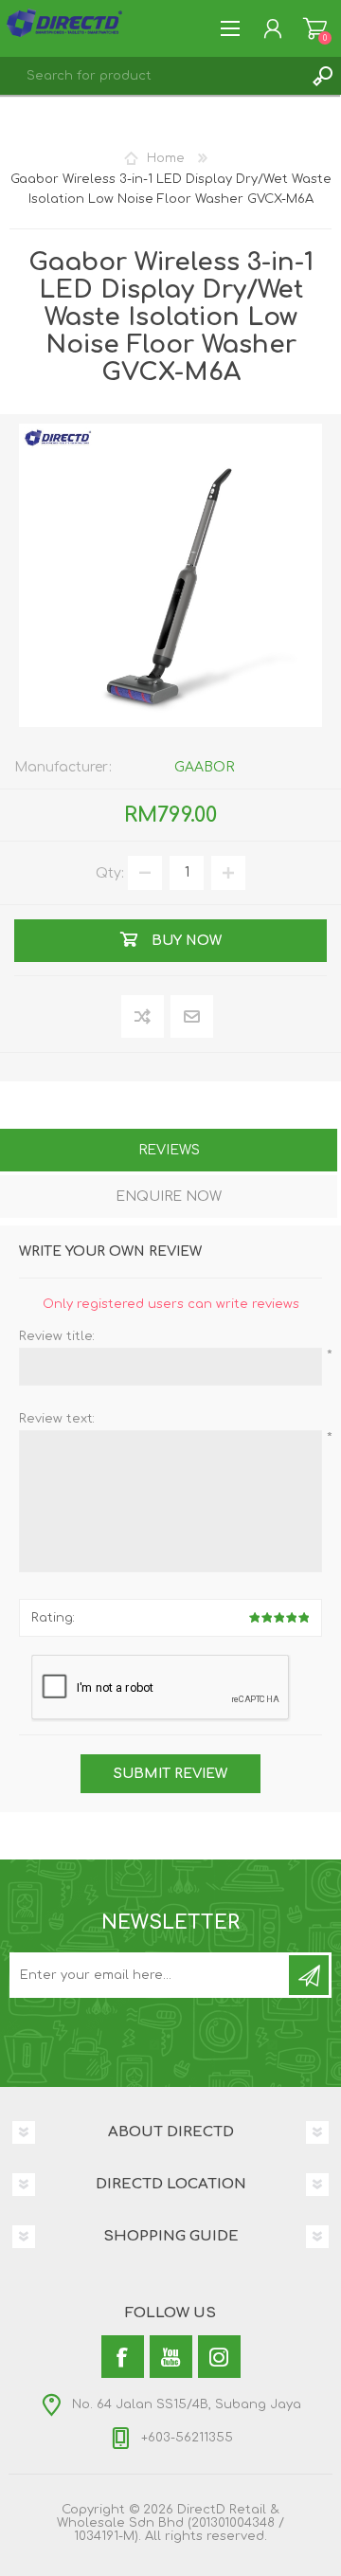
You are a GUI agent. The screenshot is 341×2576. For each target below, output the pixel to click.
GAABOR (204, 767)
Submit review (170, 1774)
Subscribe (309, 1975)
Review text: (57, 1419)
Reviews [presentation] (169, 1150)
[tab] (169, 1152)
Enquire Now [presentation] (169, 1197)
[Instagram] (219, 2357)
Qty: (110, 872)
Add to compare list (144, 1017)
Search (322, 76)
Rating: (53, 1618)
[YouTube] (171, 2357)
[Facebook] (123, 2357)
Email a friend (192, 1017)
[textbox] (152, 76)
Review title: (57, 1336)
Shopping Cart (315, 28)
